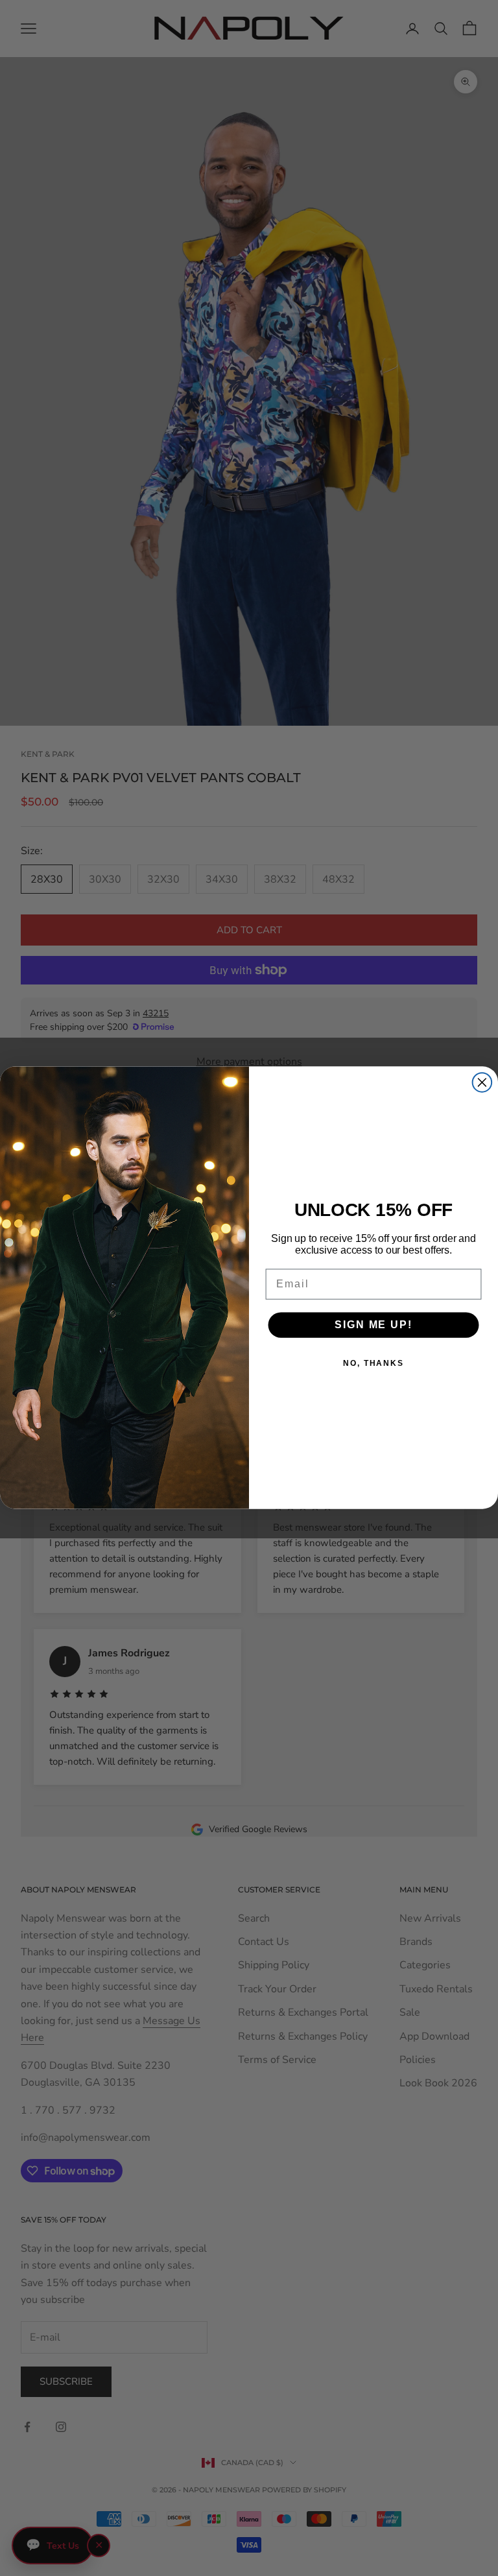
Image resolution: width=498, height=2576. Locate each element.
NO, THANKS (373, 1363)
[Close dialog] (482, 1083)
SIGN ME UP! (373, 1325)
